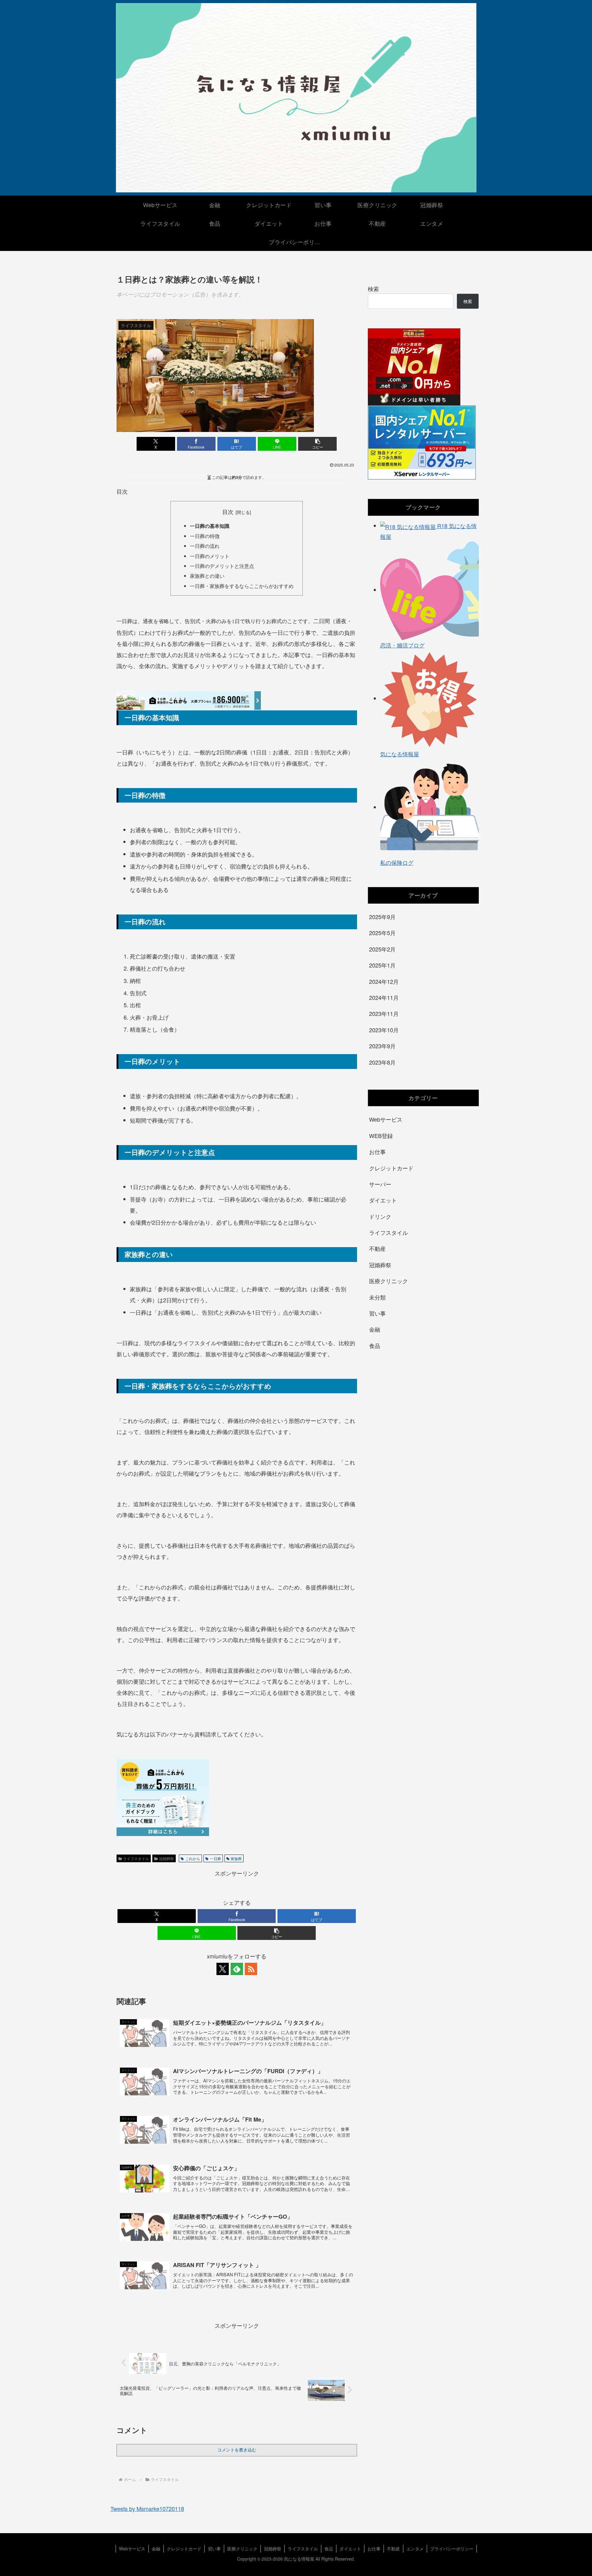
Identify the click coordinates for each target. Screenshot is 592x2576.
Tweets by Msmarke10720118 (147, 2508)
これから (193, 1858)
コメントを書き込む (237, 2450)
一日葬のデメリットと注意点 (222, 566)
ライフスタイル (136, 1858)
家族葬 (236, 1858)
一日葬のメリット (210, 556)
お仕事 (374, 2549)
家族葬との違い (207, 576)
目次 (228, 512)
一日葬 (216, 1858)
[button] (317, 444)
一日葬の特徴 (205, 536)
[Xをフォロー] (223, 1969)
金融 (156, 2549)
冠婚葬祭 (166, 1858)
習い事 (214, 2549)
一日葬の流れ (205, 546)
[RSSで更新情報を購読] (251, 1969)
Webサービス (132, 2549)
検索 (373, 289)
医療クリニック (242, 2549)
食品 (329, 2549)
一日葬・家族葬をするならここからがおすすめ (242, 586)
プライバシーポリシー (452, 2549)
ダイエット (350, 2549)
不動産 (393, 2549)
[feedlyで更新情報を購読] (237, 1969)
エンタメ (415, 2549)
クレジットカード (184, 2549)
